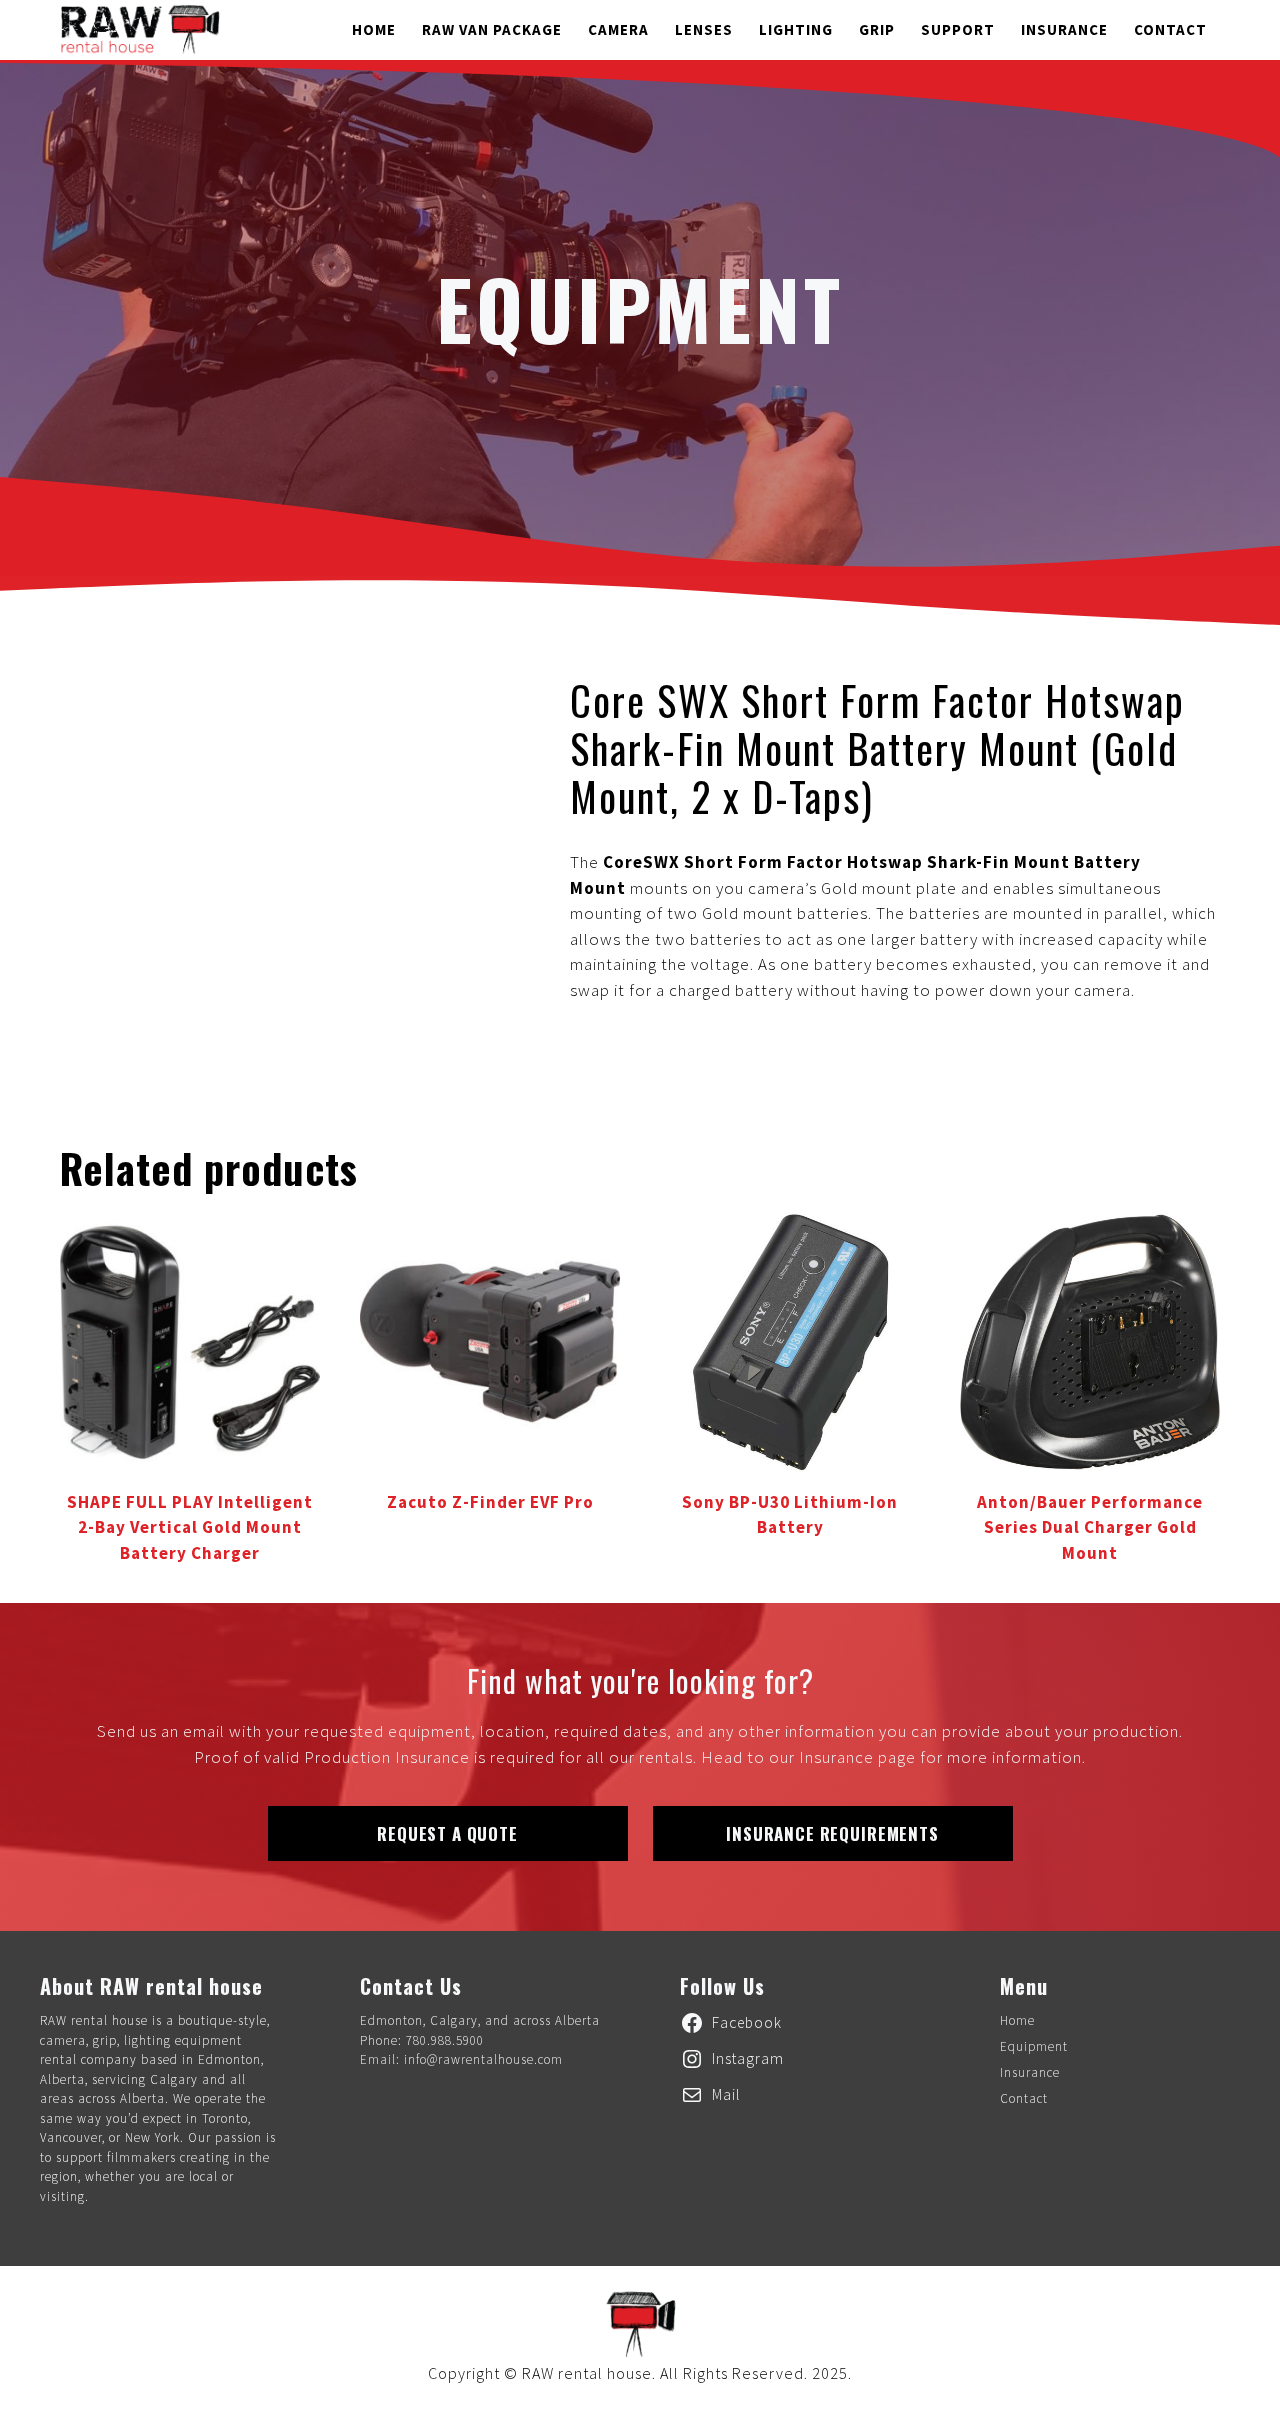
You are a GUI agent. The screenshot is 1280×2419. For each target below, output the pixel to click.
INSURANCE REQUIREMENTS (832, 1833)
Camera (618, 29)
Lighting (796, 29)
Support (958, 29)
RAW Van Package (492, 29)
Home (374, 29)
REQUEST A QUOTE (447, 1833)
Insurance (1064, 29)
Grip (877, 29)
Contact (1170, 29)
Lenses (704, 29)
